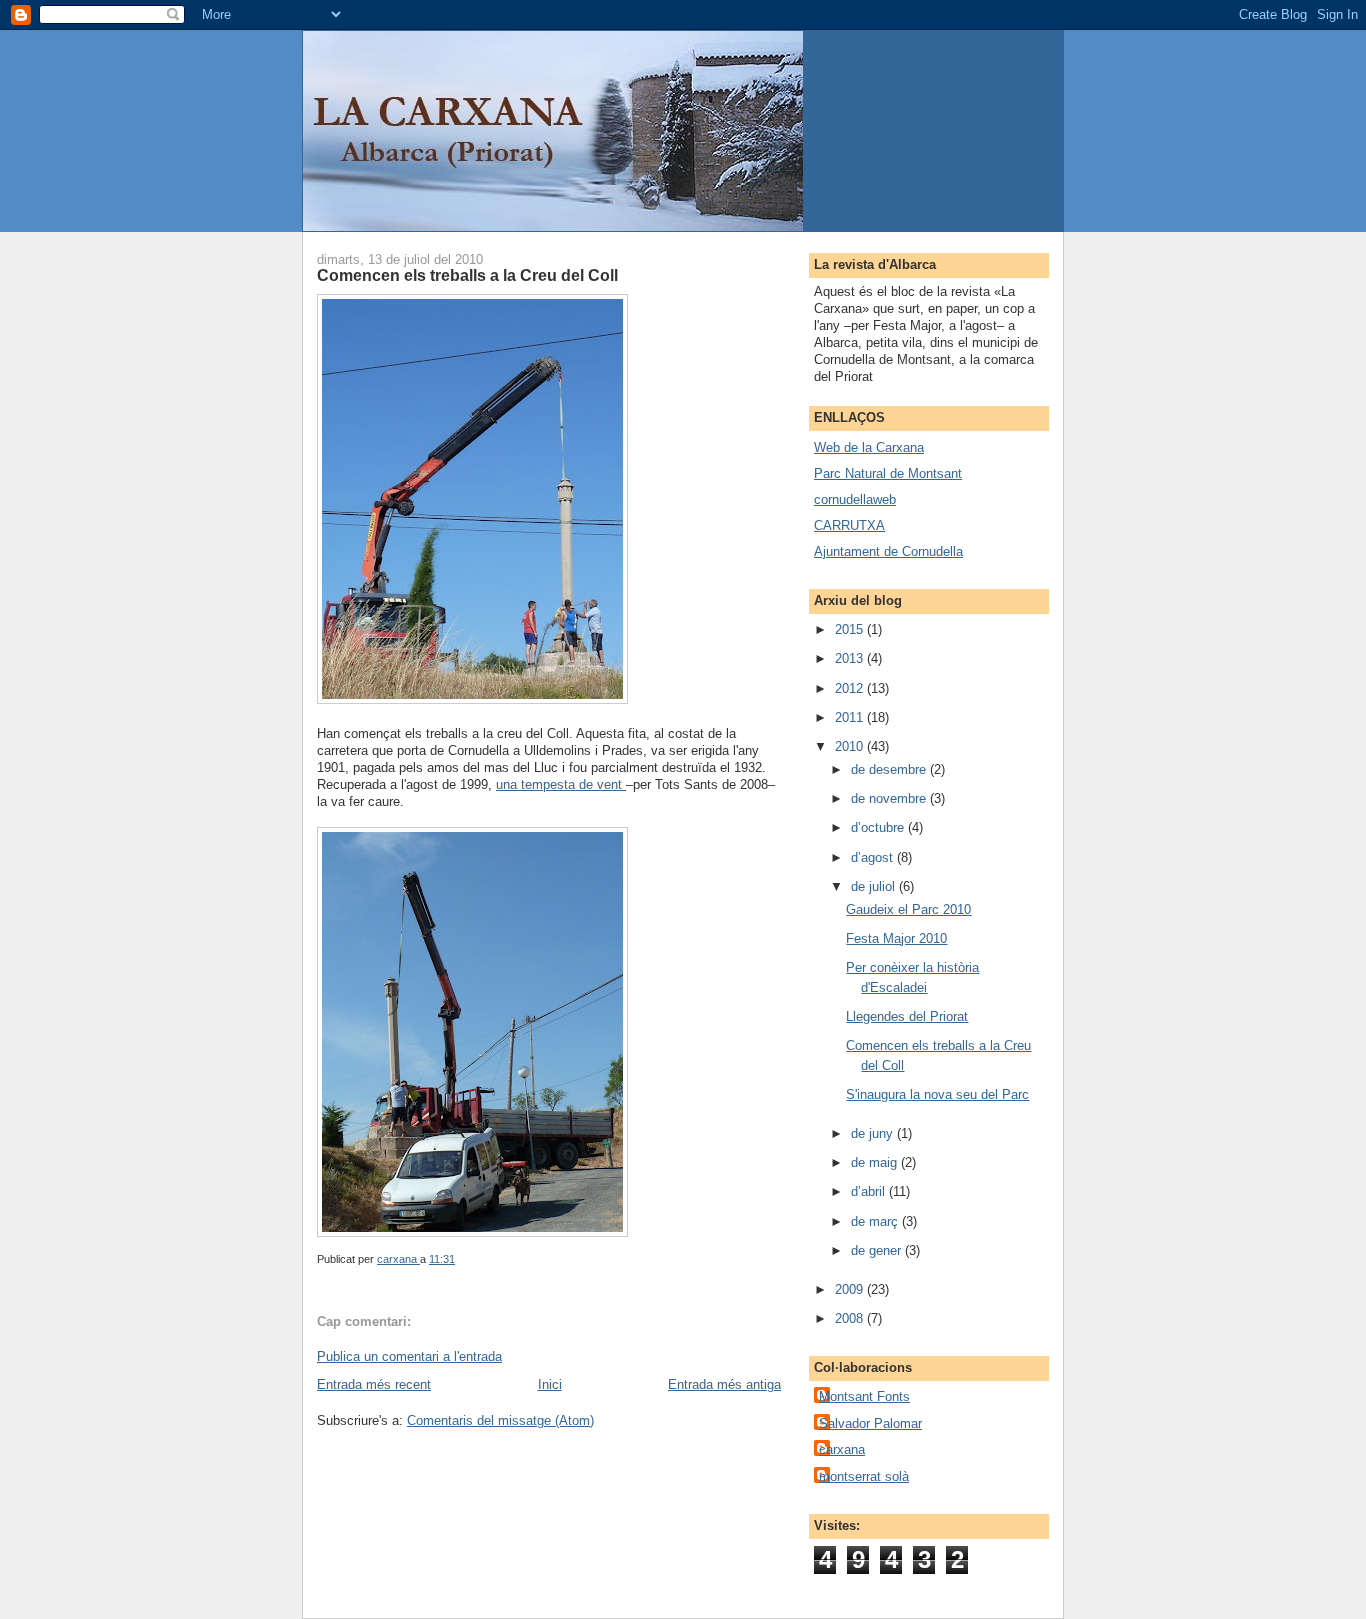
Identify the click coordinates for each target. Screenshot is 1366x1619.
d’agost (874, 857)
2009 (851, 1289)
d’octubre (879, 827)
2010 (851, 746)
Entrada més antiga (724, 1384)
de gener (878, 1250)
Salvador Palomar (870, 1423)
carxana (842, 1449)
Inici (550, 1384)
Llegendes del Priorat (907, 1016)
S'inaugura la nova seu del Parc (937, 1094)
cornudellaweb (855, 499)
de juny (874, 1133)
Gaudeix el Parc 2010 (908, 909)
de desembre (890, 769)
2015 (851, 629)
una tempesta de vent (561, 784)
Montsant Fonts (864, 1396)
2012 (851, 688)
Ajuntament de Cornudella (888, 551)
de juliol (875, 886)
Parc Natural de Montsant (888, 473)
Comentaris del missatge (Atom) (500, 1420)
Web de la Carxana (869, 447)
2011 (851, 717)
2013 (851, 658)
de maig (876, 1162)
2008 (851, 1318)
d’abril (870, 1191)
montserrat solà (864, 1476)
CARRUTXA (849, 525)
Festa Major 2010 (896, 938)
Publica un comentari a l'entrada (409, 1356)
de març (876, 1221)
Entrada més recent (374, 1384)
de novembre (890, 798)
